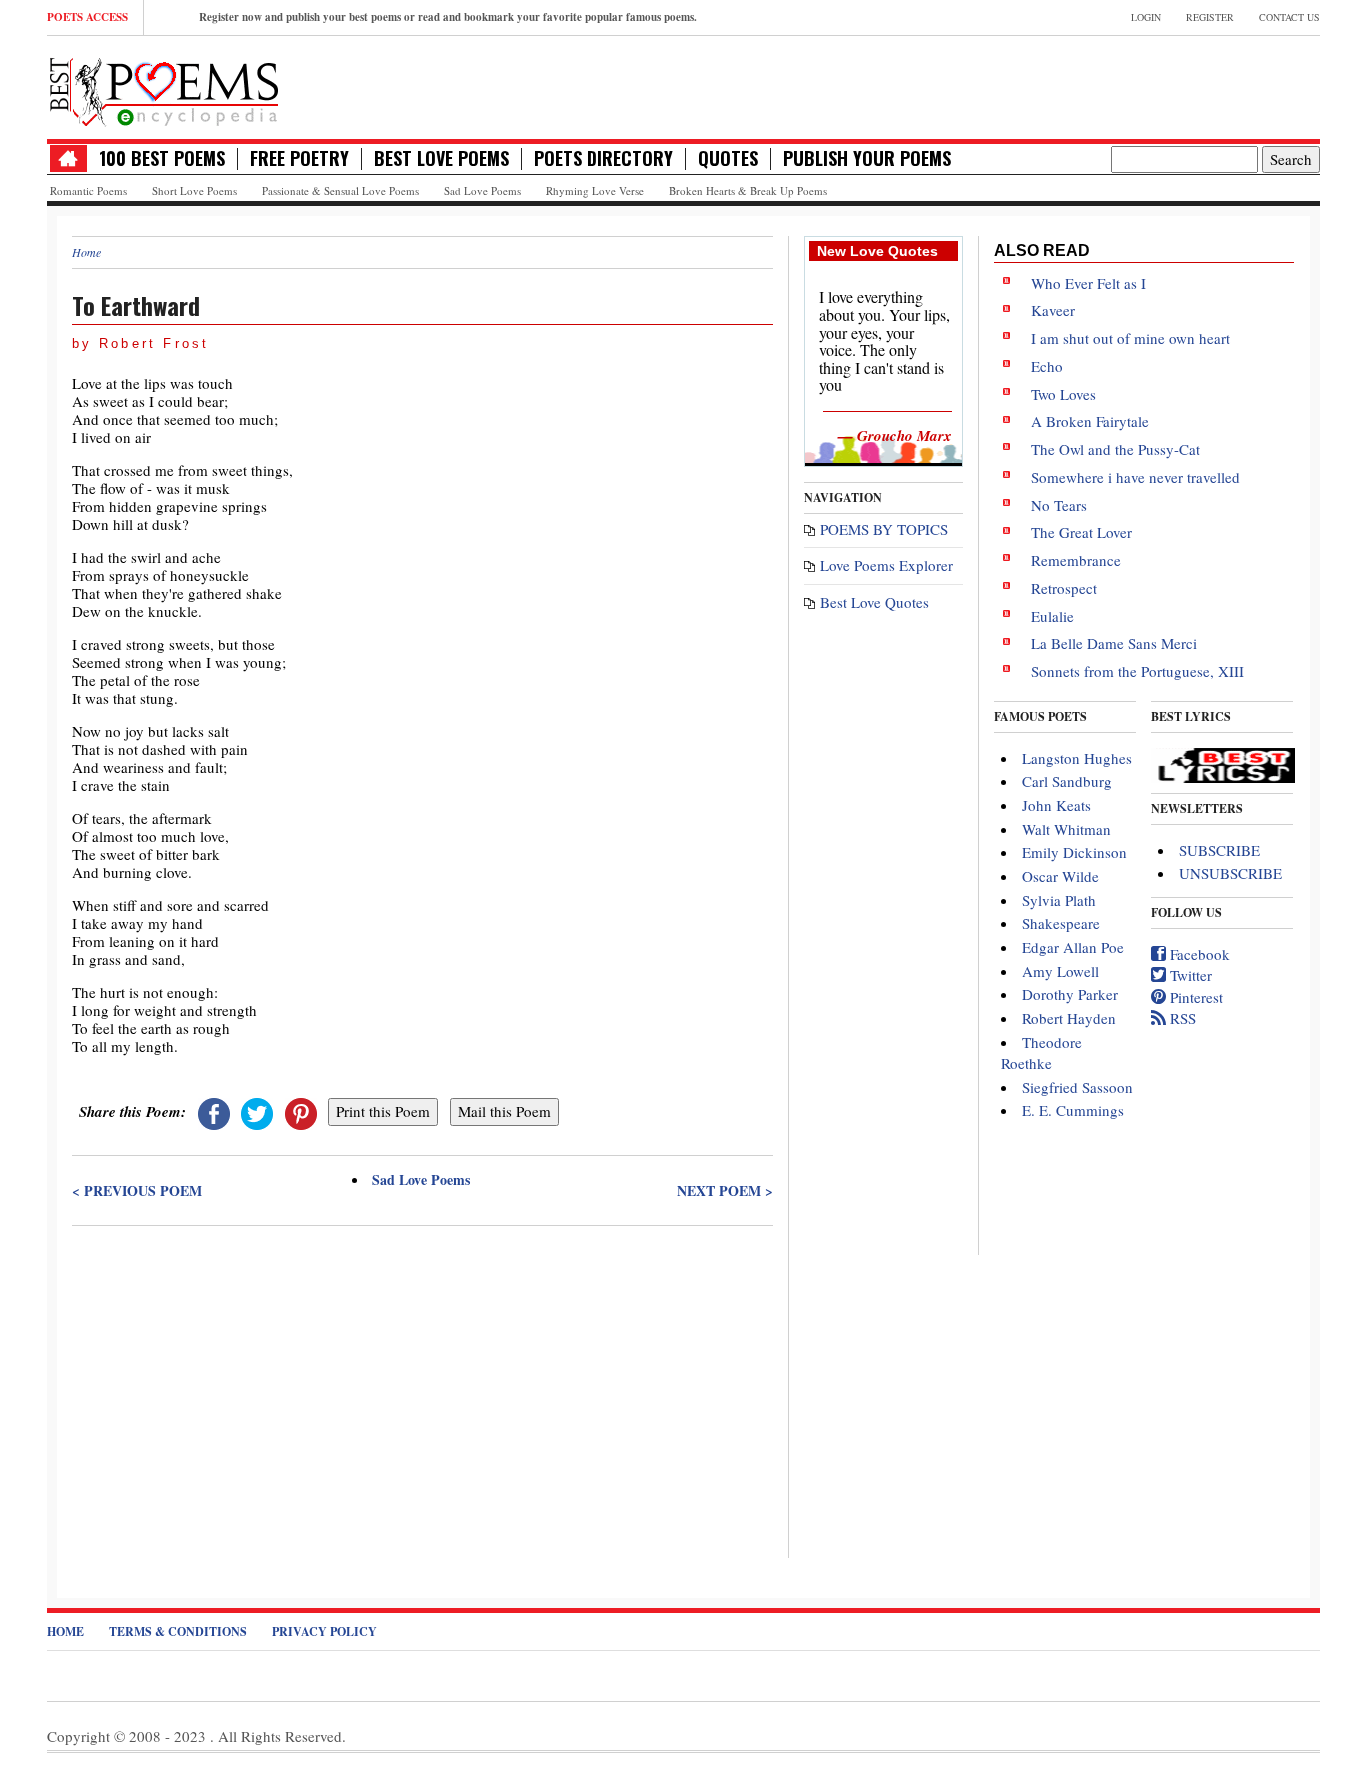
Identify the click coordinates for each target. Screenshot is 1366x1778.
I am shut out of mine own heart (1130, 338)
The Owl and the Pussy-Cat (1115, 449)
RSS (1181, 1018)
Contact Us (1289, 17)
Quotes (728, 158)
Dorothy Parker (1070, 994)
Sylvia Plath (1059, 900)
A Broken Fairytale (1090, 421)
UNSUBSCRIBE (1230, 873)
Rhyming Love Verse (595, 190)
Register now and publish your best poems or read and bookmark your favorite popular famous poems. (448, 17)
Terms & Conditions (178, 1631)
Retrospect (1064, 588)
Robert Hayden (1069, 1018)
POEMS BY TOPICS (884, 529)
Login (1146, 17)
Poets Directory (603, 158)
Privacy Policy (324, 1631)
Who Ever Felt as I (1088, 283)
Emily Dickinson (1074, 852)
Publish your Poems (867, 158)
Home (86, 252)
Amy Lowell (1060, 971)
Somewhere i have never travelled (1135, 477)
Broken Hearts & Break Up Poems (748, 190)
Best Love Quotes (874, 602)
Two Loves (1063, 394)
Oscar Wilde (1060, 876)
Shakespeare (1061, 923)
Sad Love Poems (482, 190)
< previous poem (137, 1191)
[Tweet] (257, 1111)
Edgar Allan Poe (1073, 947)
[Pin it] (301, 1111)
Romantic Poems (88, 190)
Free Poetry (299, 158)
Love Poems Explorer (886, 565)
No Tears (1059, 505)
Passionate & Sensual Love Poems (340, 190)
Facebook (1198, 954)
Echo (1047, 366)
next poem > (724, 1191)
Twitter (1189, 975)
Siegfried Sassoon (1077, 1087)
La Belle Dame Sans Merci (1114, 643)
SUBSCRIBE (1219, 850)
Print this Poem (383, 1111)
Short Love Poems (194, 190)
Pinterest (1194, 997)
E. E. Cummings (1073, 1110)
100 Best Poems (162, 158)
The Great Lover (1081, 532)
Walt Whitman (1066, 829)
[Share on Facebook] (214, 1111)
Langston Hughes (1077, 758)
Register (1210, 17)
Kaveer (1053, 310)
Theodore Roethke (1041, 1052)
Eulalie (1052, 616)
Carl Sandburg (1067, 781)
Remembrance (1076, 560)
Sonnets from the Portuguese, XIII (1137, 671)
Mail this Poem (504, 1111)
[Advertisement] (422, 1378)
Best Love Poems (441, 158)
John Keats (1056, 805)
